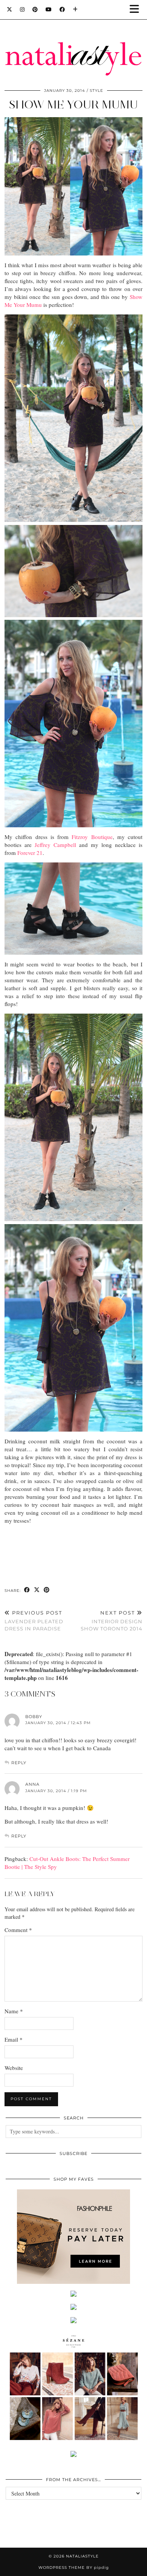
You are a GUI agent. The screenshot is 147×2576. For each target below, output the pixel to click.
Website (14, 2068)
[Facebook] (62, 9)
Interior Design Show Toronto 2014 (112, 1621)
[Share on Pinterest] (47, 1590)
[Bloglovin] (75, 9)
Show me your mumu (73, 104)
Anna (32, 1784)
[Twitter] (10, 9)
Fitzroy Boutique (92, 837)
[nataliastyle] (73, 40)
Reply (19, 1763)
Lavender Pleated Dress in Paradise (34, 1621)
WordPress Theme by (74, 2567)
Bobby (34, 1717)
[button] (137, 10)
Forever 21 (30, 853)
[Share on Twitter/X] (37, 1590)
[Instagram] (22, 9)
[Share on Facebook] (27, 1590)
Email (14, 2039)
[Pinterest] (35, 9)
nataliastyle (82, 2556)
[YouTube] (49, 9)
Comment (18, 1930)
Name (14, 2011)
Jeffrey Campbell (55, 845)
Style (96, 91)
